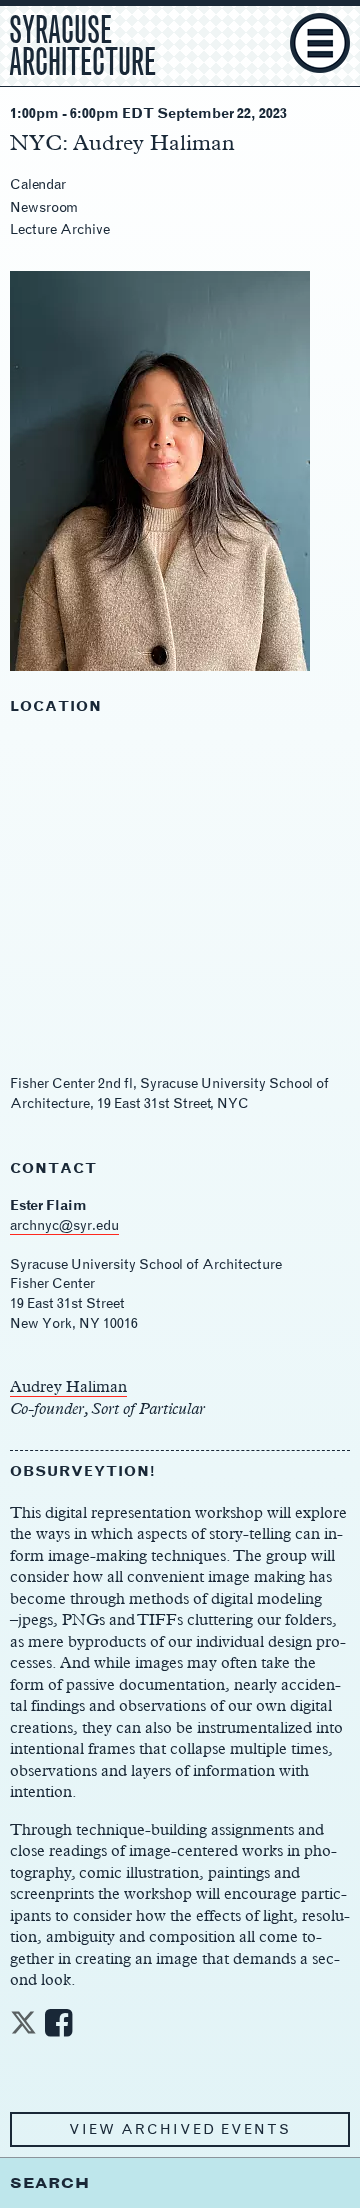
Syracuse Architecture (82, 43)
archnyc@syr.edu (64, 1225)
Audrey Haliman (68, 1386)
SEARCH (50, 2182)
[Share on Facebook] (58, 2028)
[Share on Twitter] (23, 2028)
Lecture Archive (60, 229)
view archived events (180, 2129)
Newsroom (44, 207)
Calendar (38, 184)
